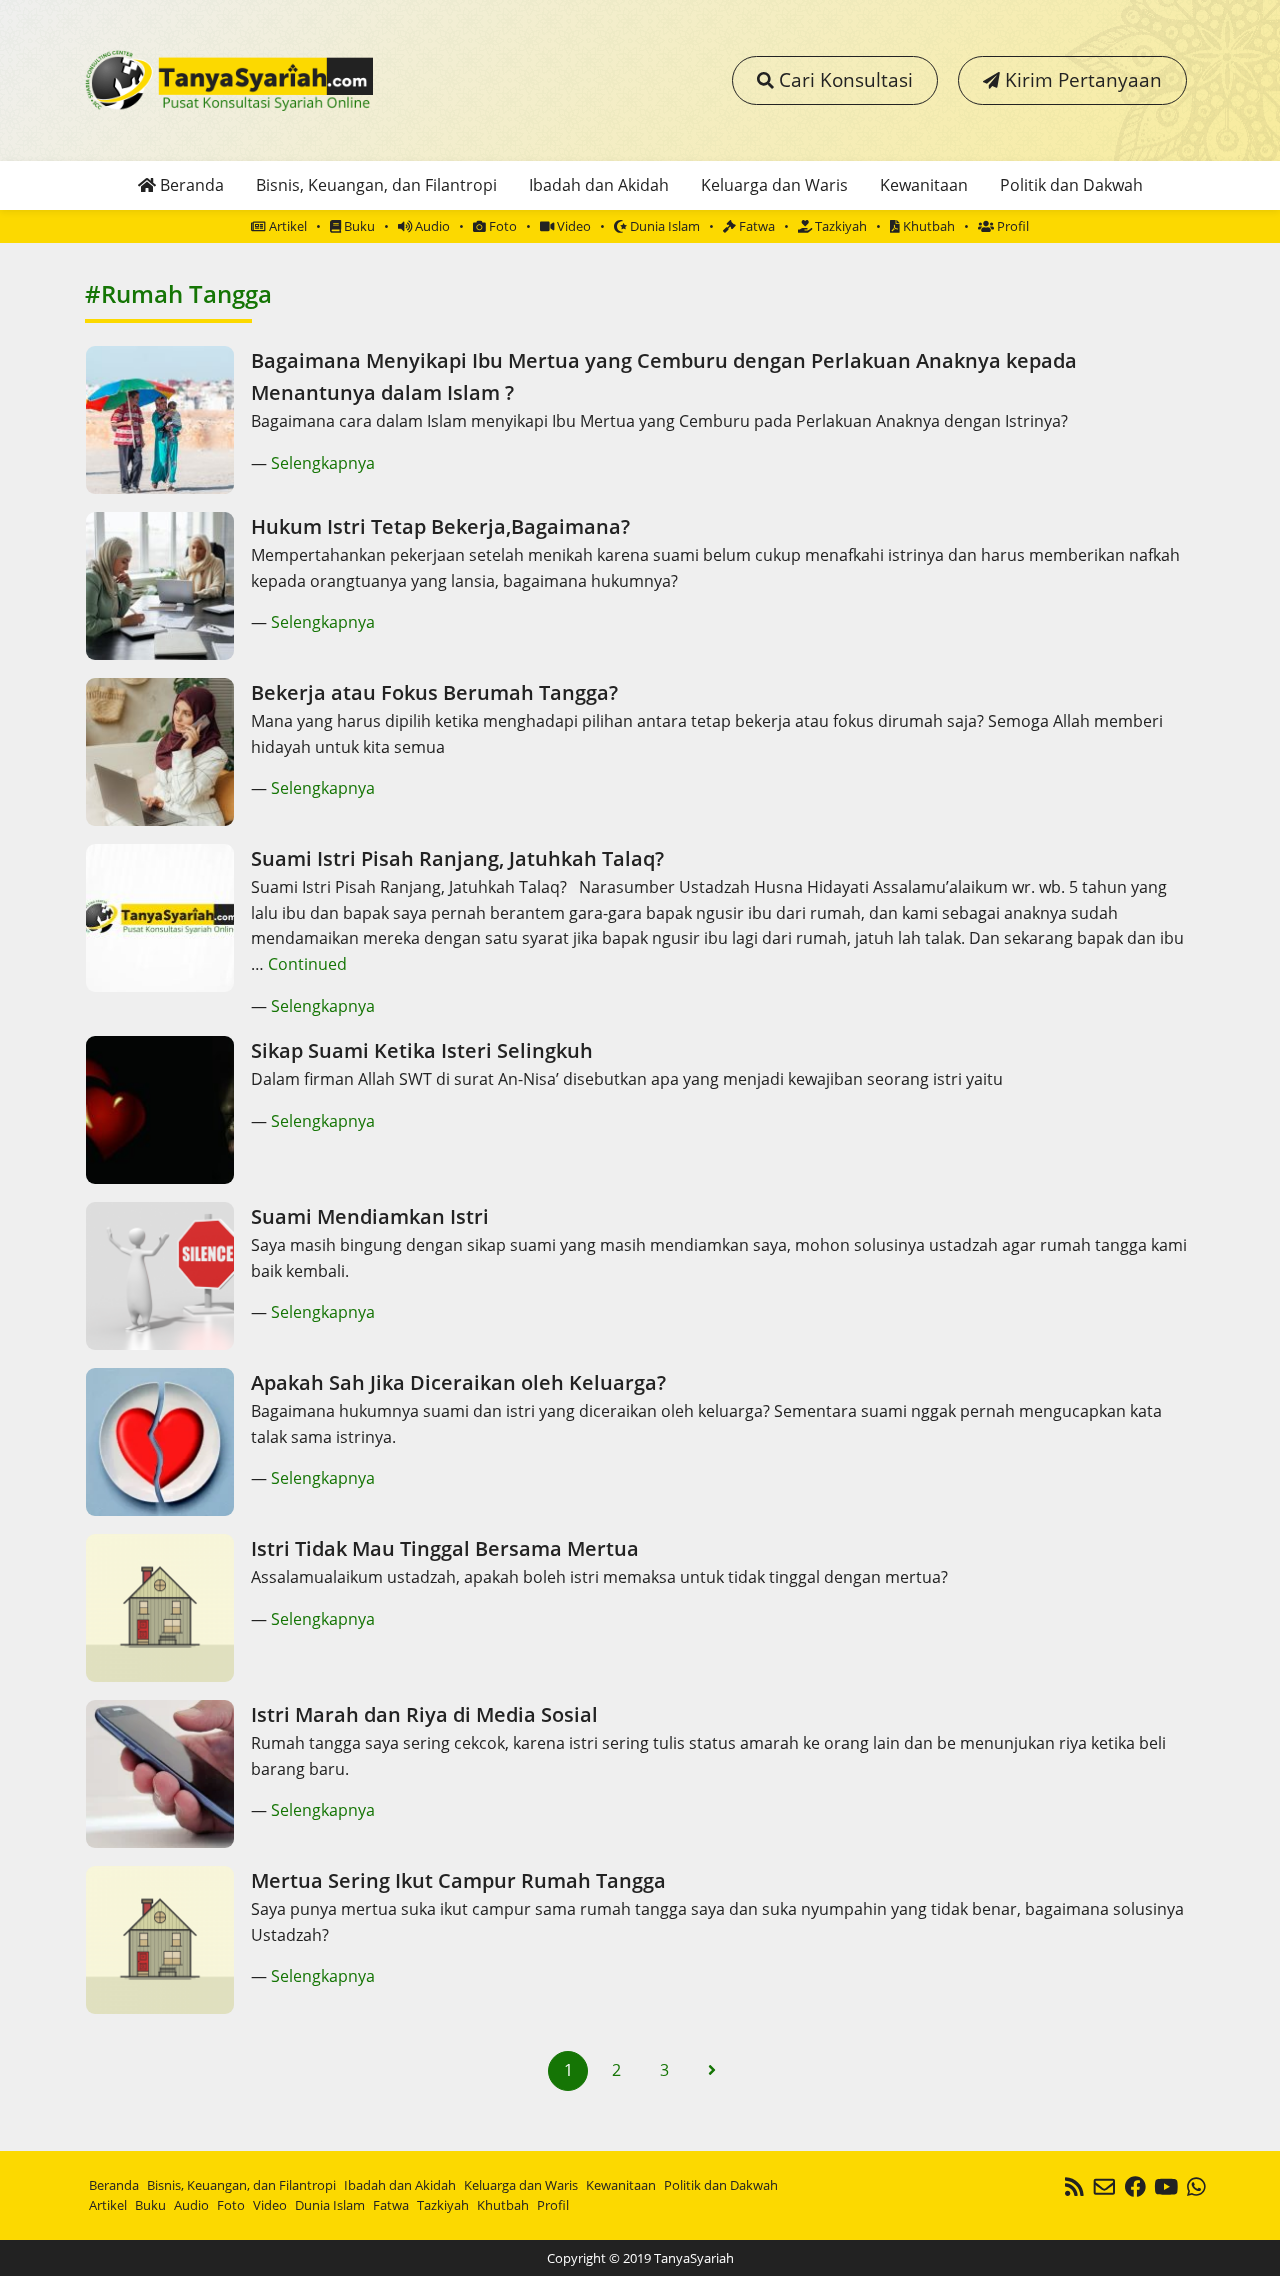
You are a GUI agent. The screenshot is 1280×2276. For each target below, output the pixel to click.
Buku (358, 226)
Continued (307, 964)
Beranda (190, 185)
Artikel (286, 226)
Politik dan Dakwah (1071, 185)
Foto (501, 226)
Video (572, 226)
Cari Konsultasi (843, 79)
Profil (1011, 226)
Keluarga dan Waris (774, 185)
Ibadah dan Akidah (599, 185)
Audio (431, 226)
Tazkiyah (839, 226)
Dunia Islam (663, 226)
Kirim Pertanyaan (1081, 79)
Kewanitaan (924, 185)
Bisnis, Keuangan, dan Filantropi (376, 185)
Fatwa (755, 226)
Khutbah (927, 226)
